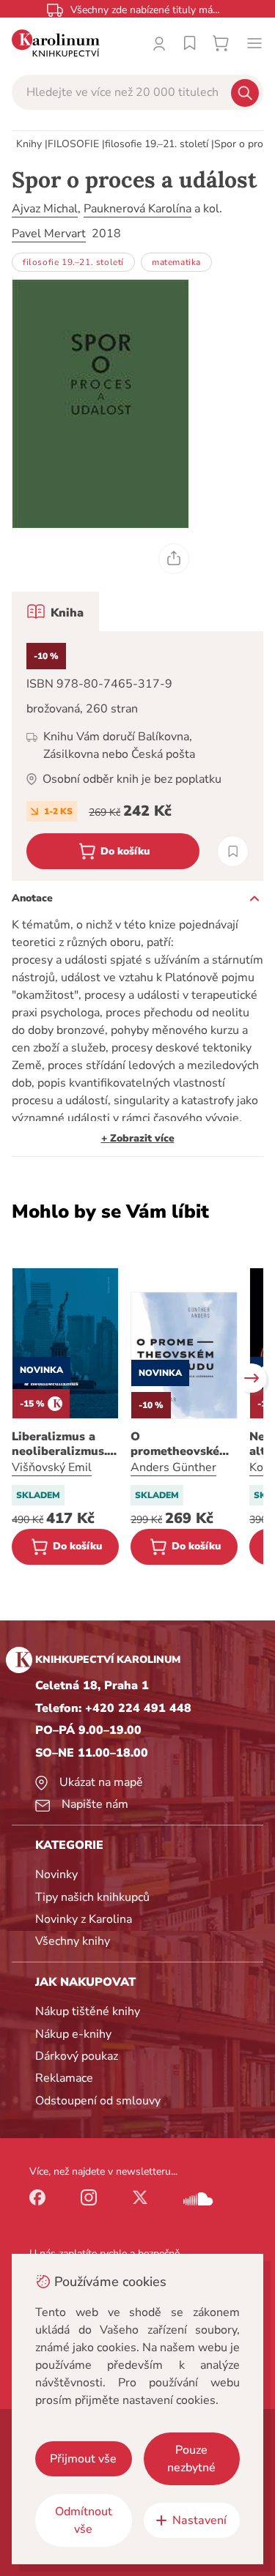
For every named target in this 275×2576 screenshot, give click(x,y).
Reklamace (64, 2078)
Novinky (56, 1875)
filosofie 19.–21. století (157, 144)
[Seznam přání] (190, 43)
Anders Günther (173, 1467)
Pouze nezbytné (191, 2459)
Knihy (29, 144)
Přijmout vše (83, 2459)
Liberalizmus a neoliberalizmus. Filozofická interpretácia (59, 1444)
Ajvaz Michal (45, 209)
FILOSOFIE (73, 144)
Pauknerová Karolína (137, 209)
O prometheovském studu (180, 1444)
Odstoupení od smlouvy (98, 2101)
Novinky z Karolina (84, 1919)
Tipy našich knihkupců (92, 1897)
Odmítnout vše (84, 2520)
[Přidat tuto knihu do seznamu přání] (233, 851)
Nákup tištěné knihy (88, 2011)
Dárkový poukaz (77, 2056)
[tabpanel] (137, 756)
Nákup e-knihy (73, 2034)
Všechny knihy (73, 1941)
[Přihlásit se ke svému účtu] (159, 43)
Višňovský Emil (52, 1467)
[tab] (55, 611)
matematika (176, 262)
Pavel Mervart (49, 234)
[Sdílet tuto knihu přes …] (174, 559)
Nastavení (199, 2520)
